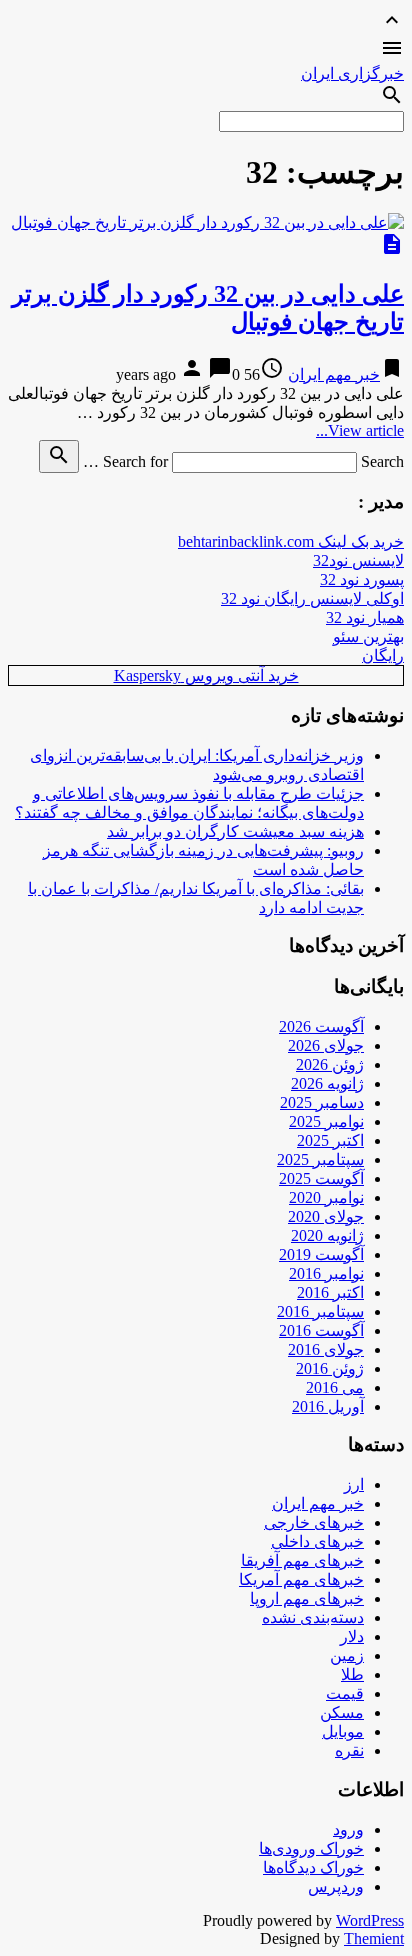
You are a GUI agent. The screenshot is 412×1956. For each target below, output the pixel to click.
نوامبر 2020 (326, 1197)
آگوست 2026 (321, 1026)
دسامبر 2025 (322, 1102)
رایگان (383, 655)
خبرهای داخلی (317, 1541)
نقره (349, 1750)
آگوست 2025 (321, 1178)
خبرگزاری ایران (352, 73)
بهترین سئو (368, 636)
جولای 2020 (326, 1216)
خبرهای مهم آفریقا (302, 1560)
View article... (360, 430)
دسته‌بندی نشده (313, 1617)
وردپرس (336, 1886)
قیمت (345, 1693)
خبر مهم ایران (334, 374)
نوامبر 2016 (326, 1273)
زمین (347, 1655)
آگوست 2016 (321, 1330)
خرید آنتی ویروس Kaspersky (206, 675)
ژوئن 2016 (330, 1368)
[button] (206, 50)
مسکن (342, 1712)
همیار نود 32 (365, 617)
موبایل (343, 1731)
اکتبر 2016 (330, 1292)
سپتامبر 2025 (320, 1159)
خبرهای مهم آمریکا (301, 1579)
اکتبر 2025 (330, 1140)
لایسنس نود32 (358, 560)
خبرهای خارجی (314, 1522)
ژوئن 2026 (330, 1064)
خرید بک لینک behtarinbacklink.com (291, 541)
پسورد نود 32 (362, 579)
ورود (348, 1829)
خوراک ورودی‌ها (311, 1848)
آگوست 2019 (321, 1254)
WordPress (370, 1920)
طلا (352, 1674)
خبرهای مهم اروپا (307, 1598)
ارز (354, 1484)
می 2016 (335, 1387)
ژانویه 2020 (327, 1235)
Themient (374, 1938)
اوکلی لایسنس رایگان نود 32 (312, 598)
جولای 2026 (326, 1045)
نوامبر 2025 (326, 1121)
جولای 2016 (326, 1349)
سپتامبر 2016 (320, 1311)
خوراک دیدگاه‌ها (313, 1867)
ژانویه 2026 (327, 1083)
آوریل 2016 (328, 1406)
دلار (352, 1636)
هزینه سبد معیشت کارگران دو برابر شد (235, 831)
